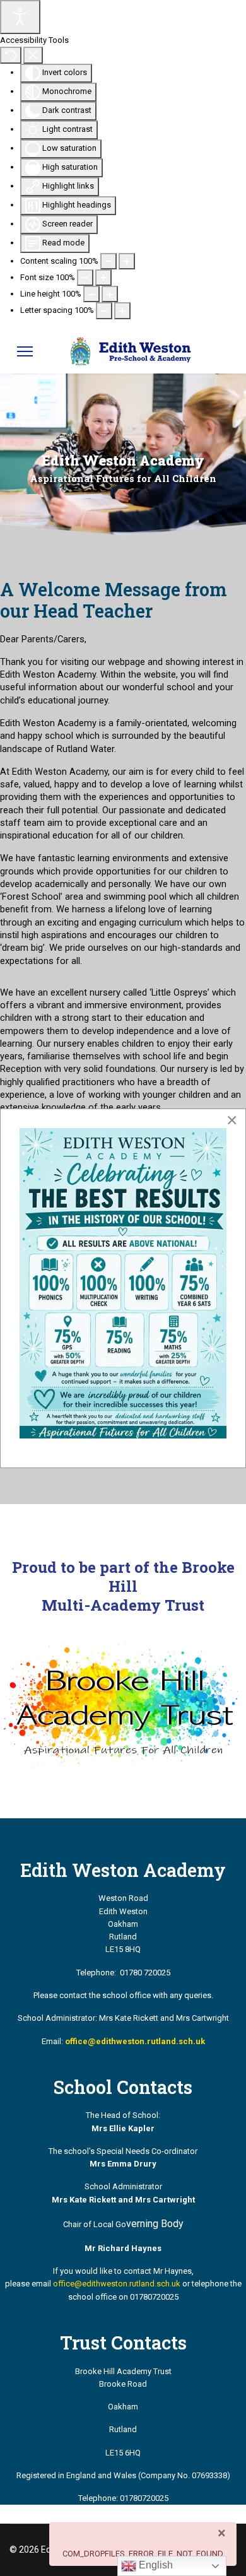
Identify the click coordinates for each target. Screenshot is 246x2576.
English (155, 2565)
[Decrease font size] (85, 278)
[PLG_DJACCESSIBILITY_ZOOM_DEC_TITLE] (108, 261)
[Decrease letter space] (104, 310)
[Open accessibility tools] (20, 17)
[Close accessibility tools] (33, 55)
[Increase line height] (110, 294)
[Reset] (11, 55)
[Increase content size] (127, 261)
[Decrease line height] (91, 294)
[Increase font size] (103, 278)
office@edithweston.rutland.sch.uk (117, 2284)
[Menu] (25, 351)
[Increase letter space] (122, 310)
